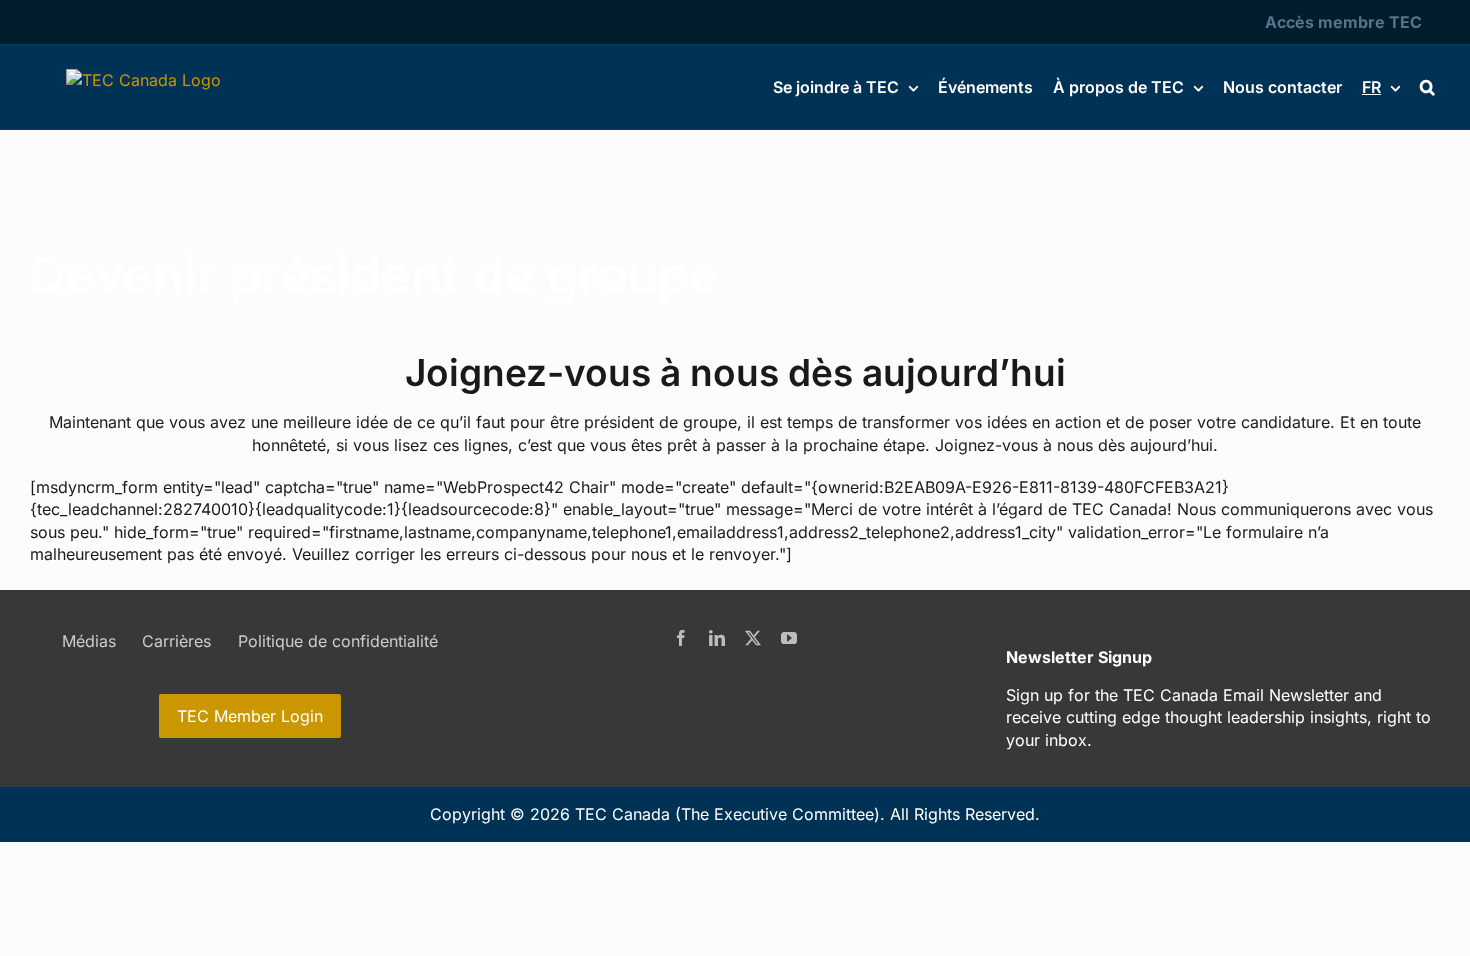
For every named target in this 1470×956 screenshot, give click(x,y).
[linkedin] (717, 638)
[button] (1427, 87)
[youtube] (789, 638)
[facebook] (681, 638)
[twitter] (753, 638)
